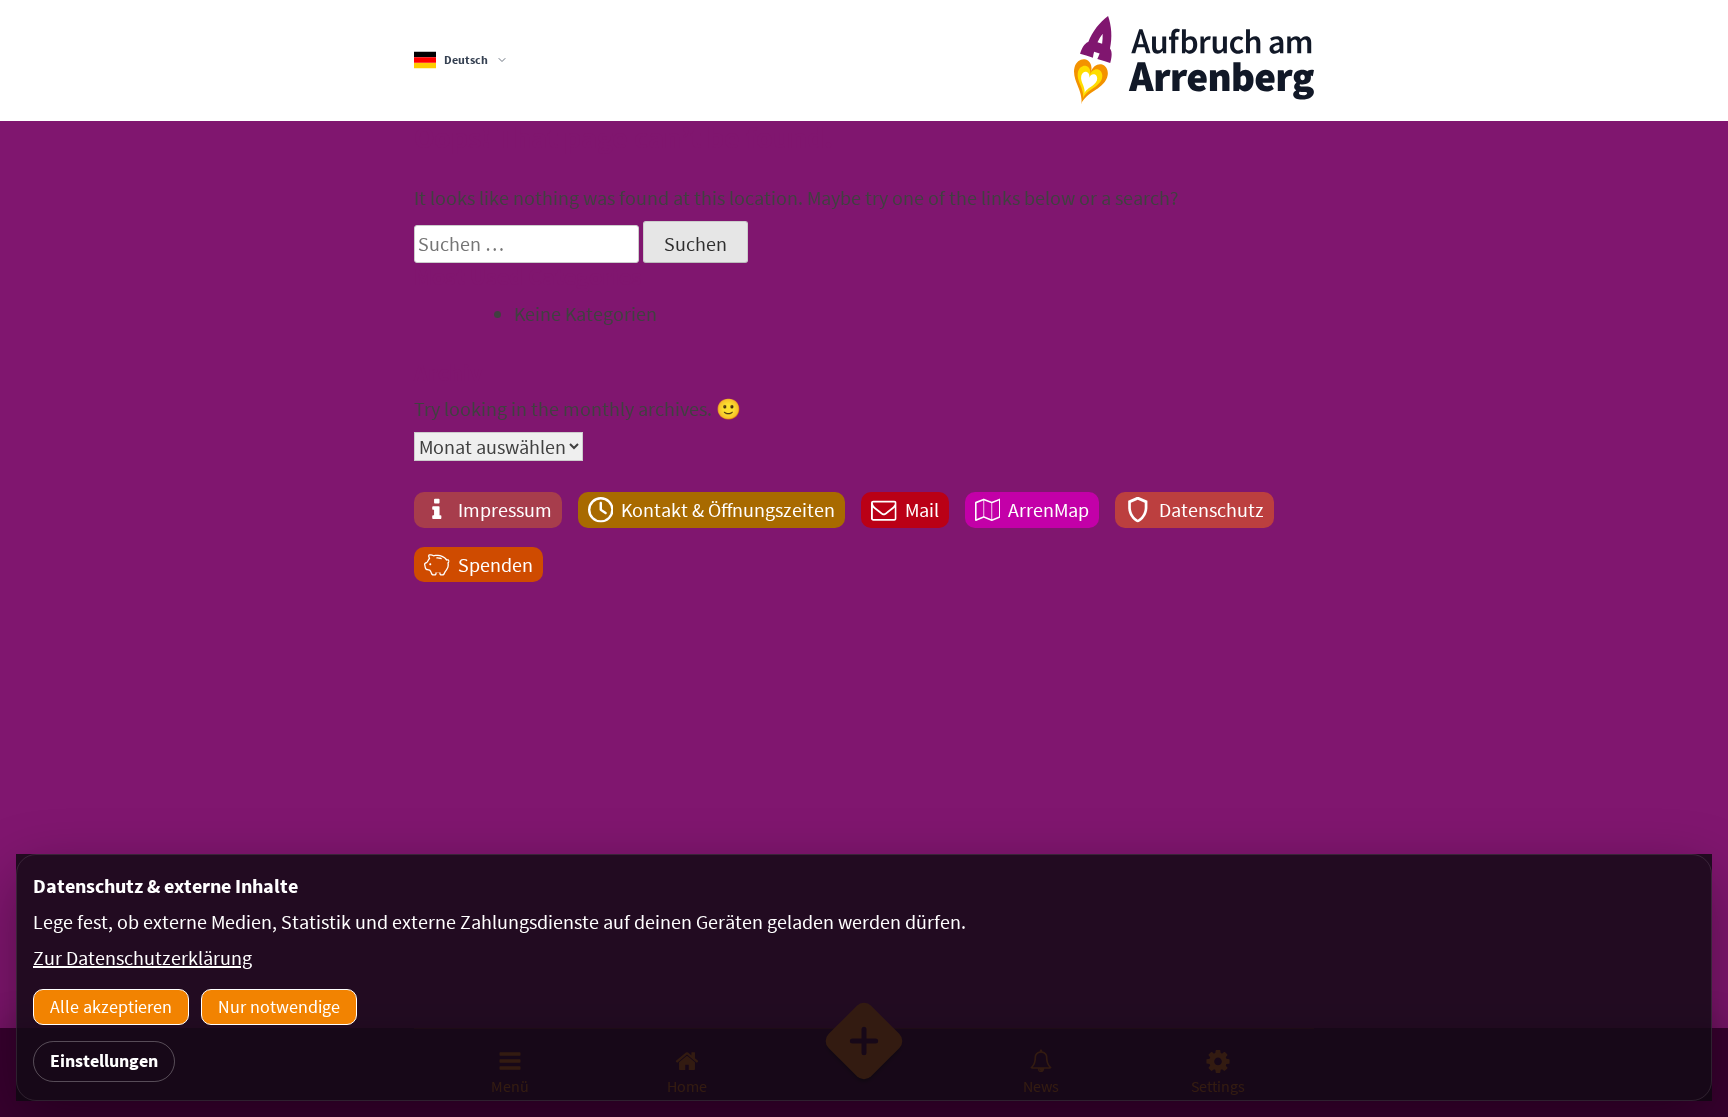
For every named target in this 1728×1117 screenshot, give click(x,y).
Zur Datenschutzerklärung (142, 957)
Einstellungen (104, 1060)
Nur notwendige (279, 1006)
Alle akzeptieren (111, 1006)
